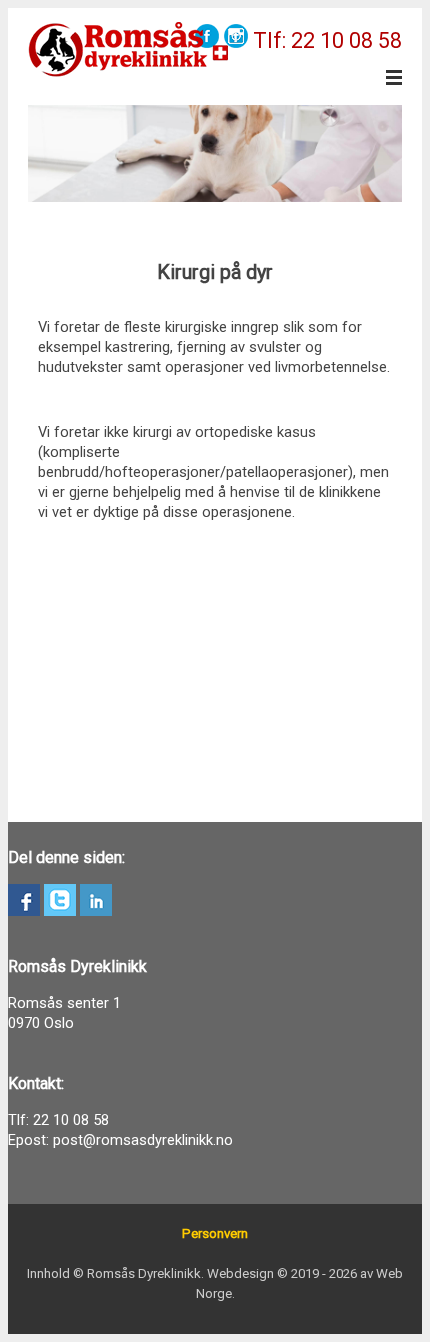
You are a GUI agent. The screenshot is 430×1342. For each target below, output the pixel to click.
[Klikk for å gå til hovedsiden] (128, 50)
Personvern (215, 1233)
